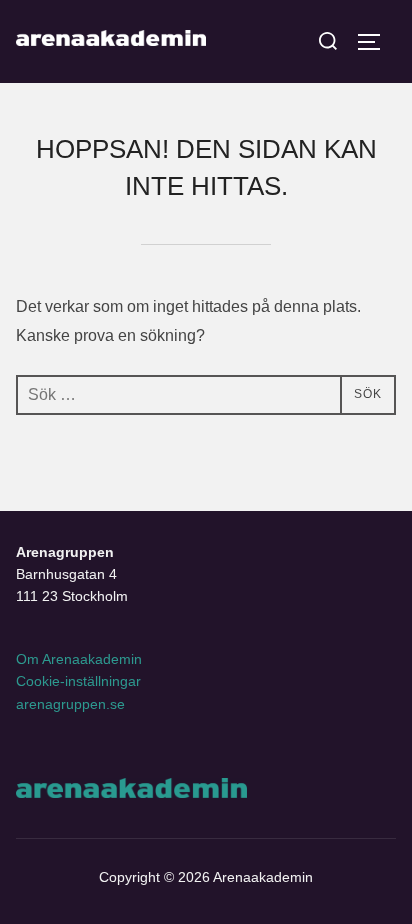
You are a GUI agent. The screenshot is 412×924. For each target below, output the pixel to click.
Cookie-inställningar (78, 681)
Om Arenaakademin (79, 659)
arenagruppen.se (70, 704)
